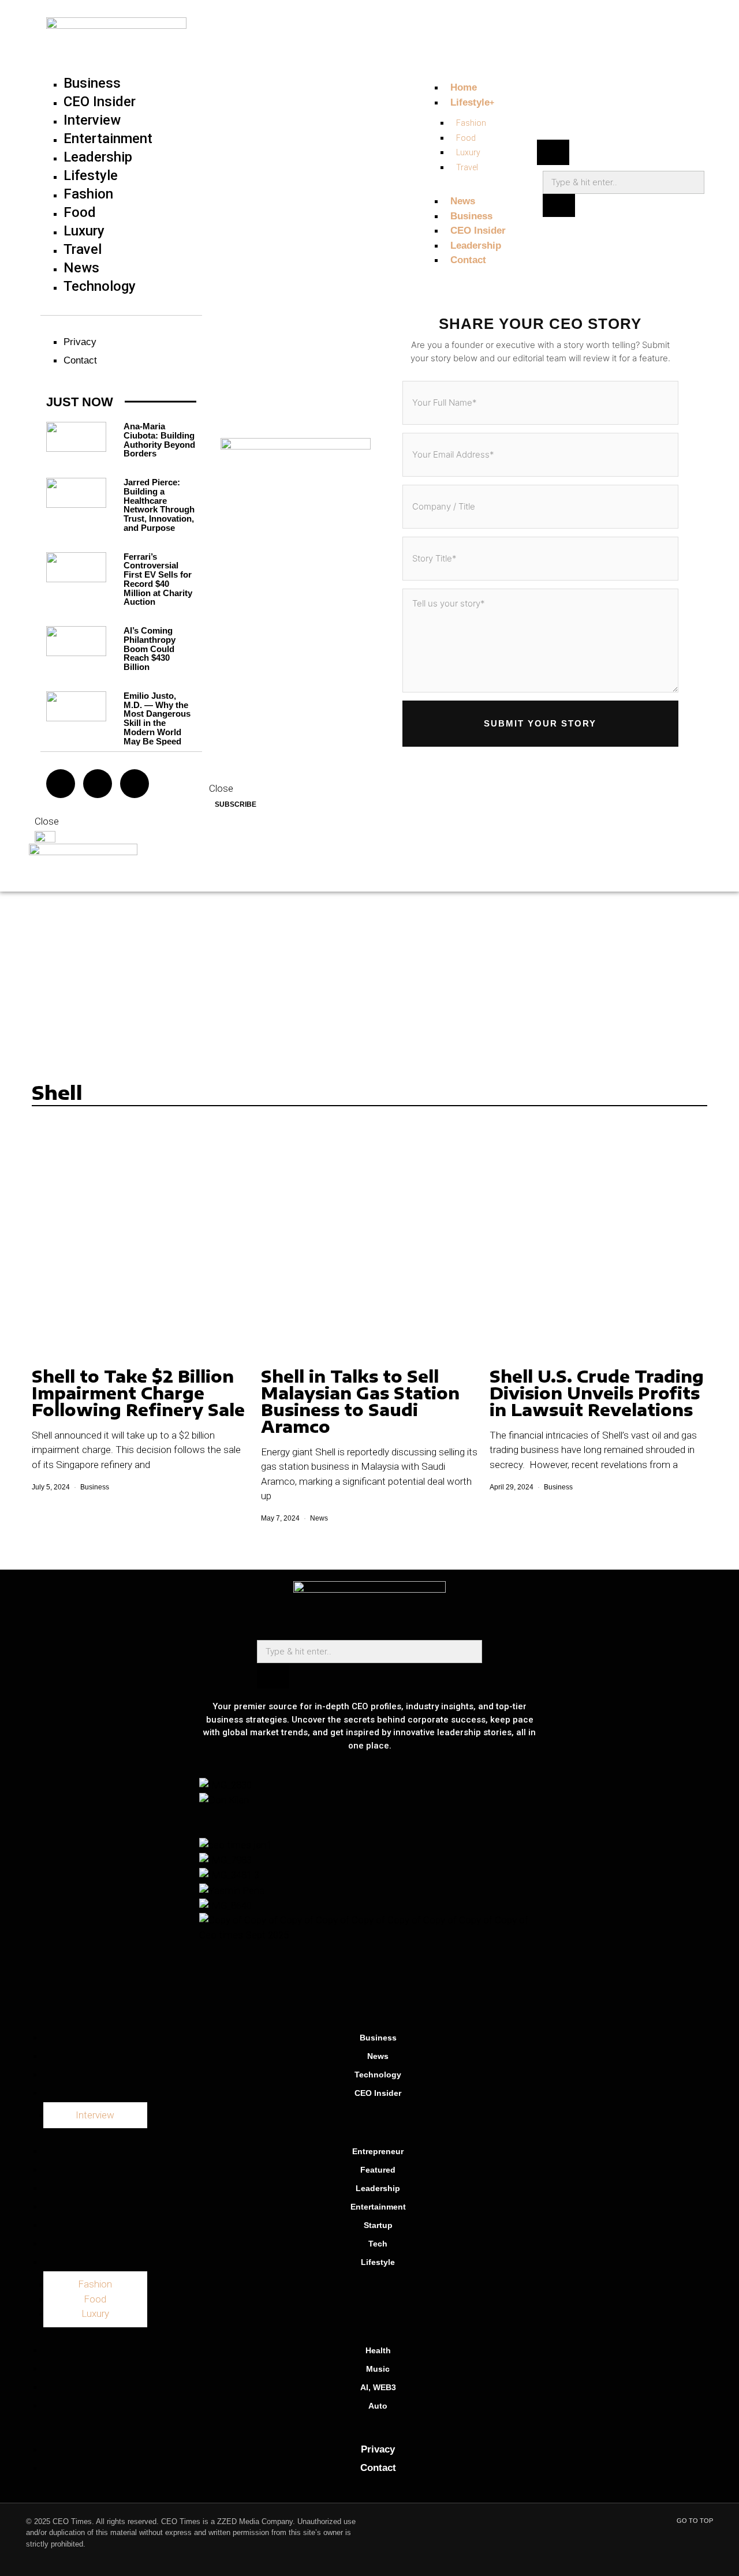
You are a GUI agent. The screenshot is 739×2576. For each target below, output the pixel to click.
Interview (95, 2115)
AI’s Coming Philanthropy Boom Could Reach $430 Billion (150, 649)
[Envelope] (98, 784)
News (319, 1518)
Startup (378, 2225)
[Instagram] (61, 784)
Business (95, 1487)
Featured (378, 2170)
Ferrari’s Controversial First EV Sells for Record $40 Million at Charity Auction (158, 579)
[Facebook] (135, 784)
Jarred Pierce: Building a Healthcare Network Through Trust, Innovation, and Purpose (159, 505)
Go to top (695, 2521)
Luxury (95, 2313)
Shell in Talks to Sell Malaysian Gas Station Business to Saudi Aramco (360, 1401)
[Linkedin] (421, 1998)
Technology (378, 2075)
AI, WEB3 (378, 2387)
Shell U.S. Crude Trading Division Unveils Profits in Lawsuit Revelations (597, 1393)
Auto (378, 2406)
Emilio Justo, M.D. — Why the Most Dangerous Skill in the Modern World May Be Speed (157, 718)
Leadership (378, 2188)
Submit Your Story (540, 723)
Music (378, 2369)
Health (378, 2350)
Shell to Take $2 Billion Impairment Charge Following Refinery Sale (138, 1393)
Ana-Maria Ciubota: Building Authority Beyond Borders (159, 440)
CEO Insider (378, 2093)
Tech (378, 2244)
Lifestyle (378, 2262)
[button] (553, 152)
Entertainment (378, 2207)
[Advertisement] (369, 978)
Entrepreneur (378, 2151)
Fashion (95, 2284)
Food (95, 2299)
